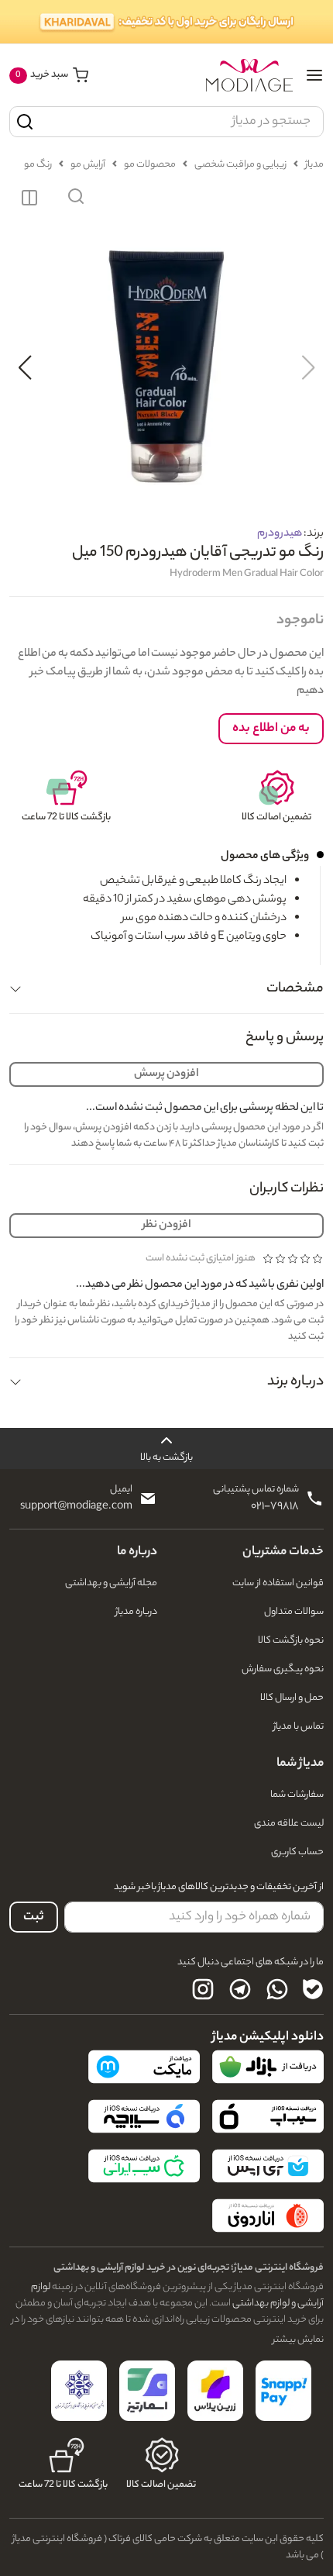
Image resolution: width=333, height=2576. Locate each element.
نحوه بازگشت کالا (291, 1641)
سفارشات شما (297, 1795)
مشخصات (295, 989)
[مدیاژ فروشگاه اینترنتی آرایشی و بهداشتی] (249, 75)
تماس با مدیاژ (299, 1727)
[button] (76, 198)
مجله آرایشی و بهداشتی (111, 1583)
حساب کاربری (297, 1852)
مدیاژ (314, 165)
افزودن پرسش (166, 1074)
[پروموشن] (166, 22)
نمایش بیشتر (298, 2340)
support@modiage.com (76, 1507)
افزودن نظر (167, 1226)
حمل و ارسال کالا (292, 1698)
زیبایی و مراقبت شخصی (240, 165)
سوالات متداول (294, 1612)
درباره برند (295, 1382)
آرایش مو (88, 165)
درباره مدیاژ (136, 1612)
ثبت (34, 1917)
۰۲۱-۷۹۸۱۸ (275, 1507)
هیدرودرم (280, 534)
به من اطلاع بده (271, 729)
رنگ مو (38, 165)
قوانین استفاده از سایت (278, 1583)
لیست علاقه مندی (289, 1824)
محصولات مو (150, 165)
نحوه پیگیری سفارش (283, 1669)
